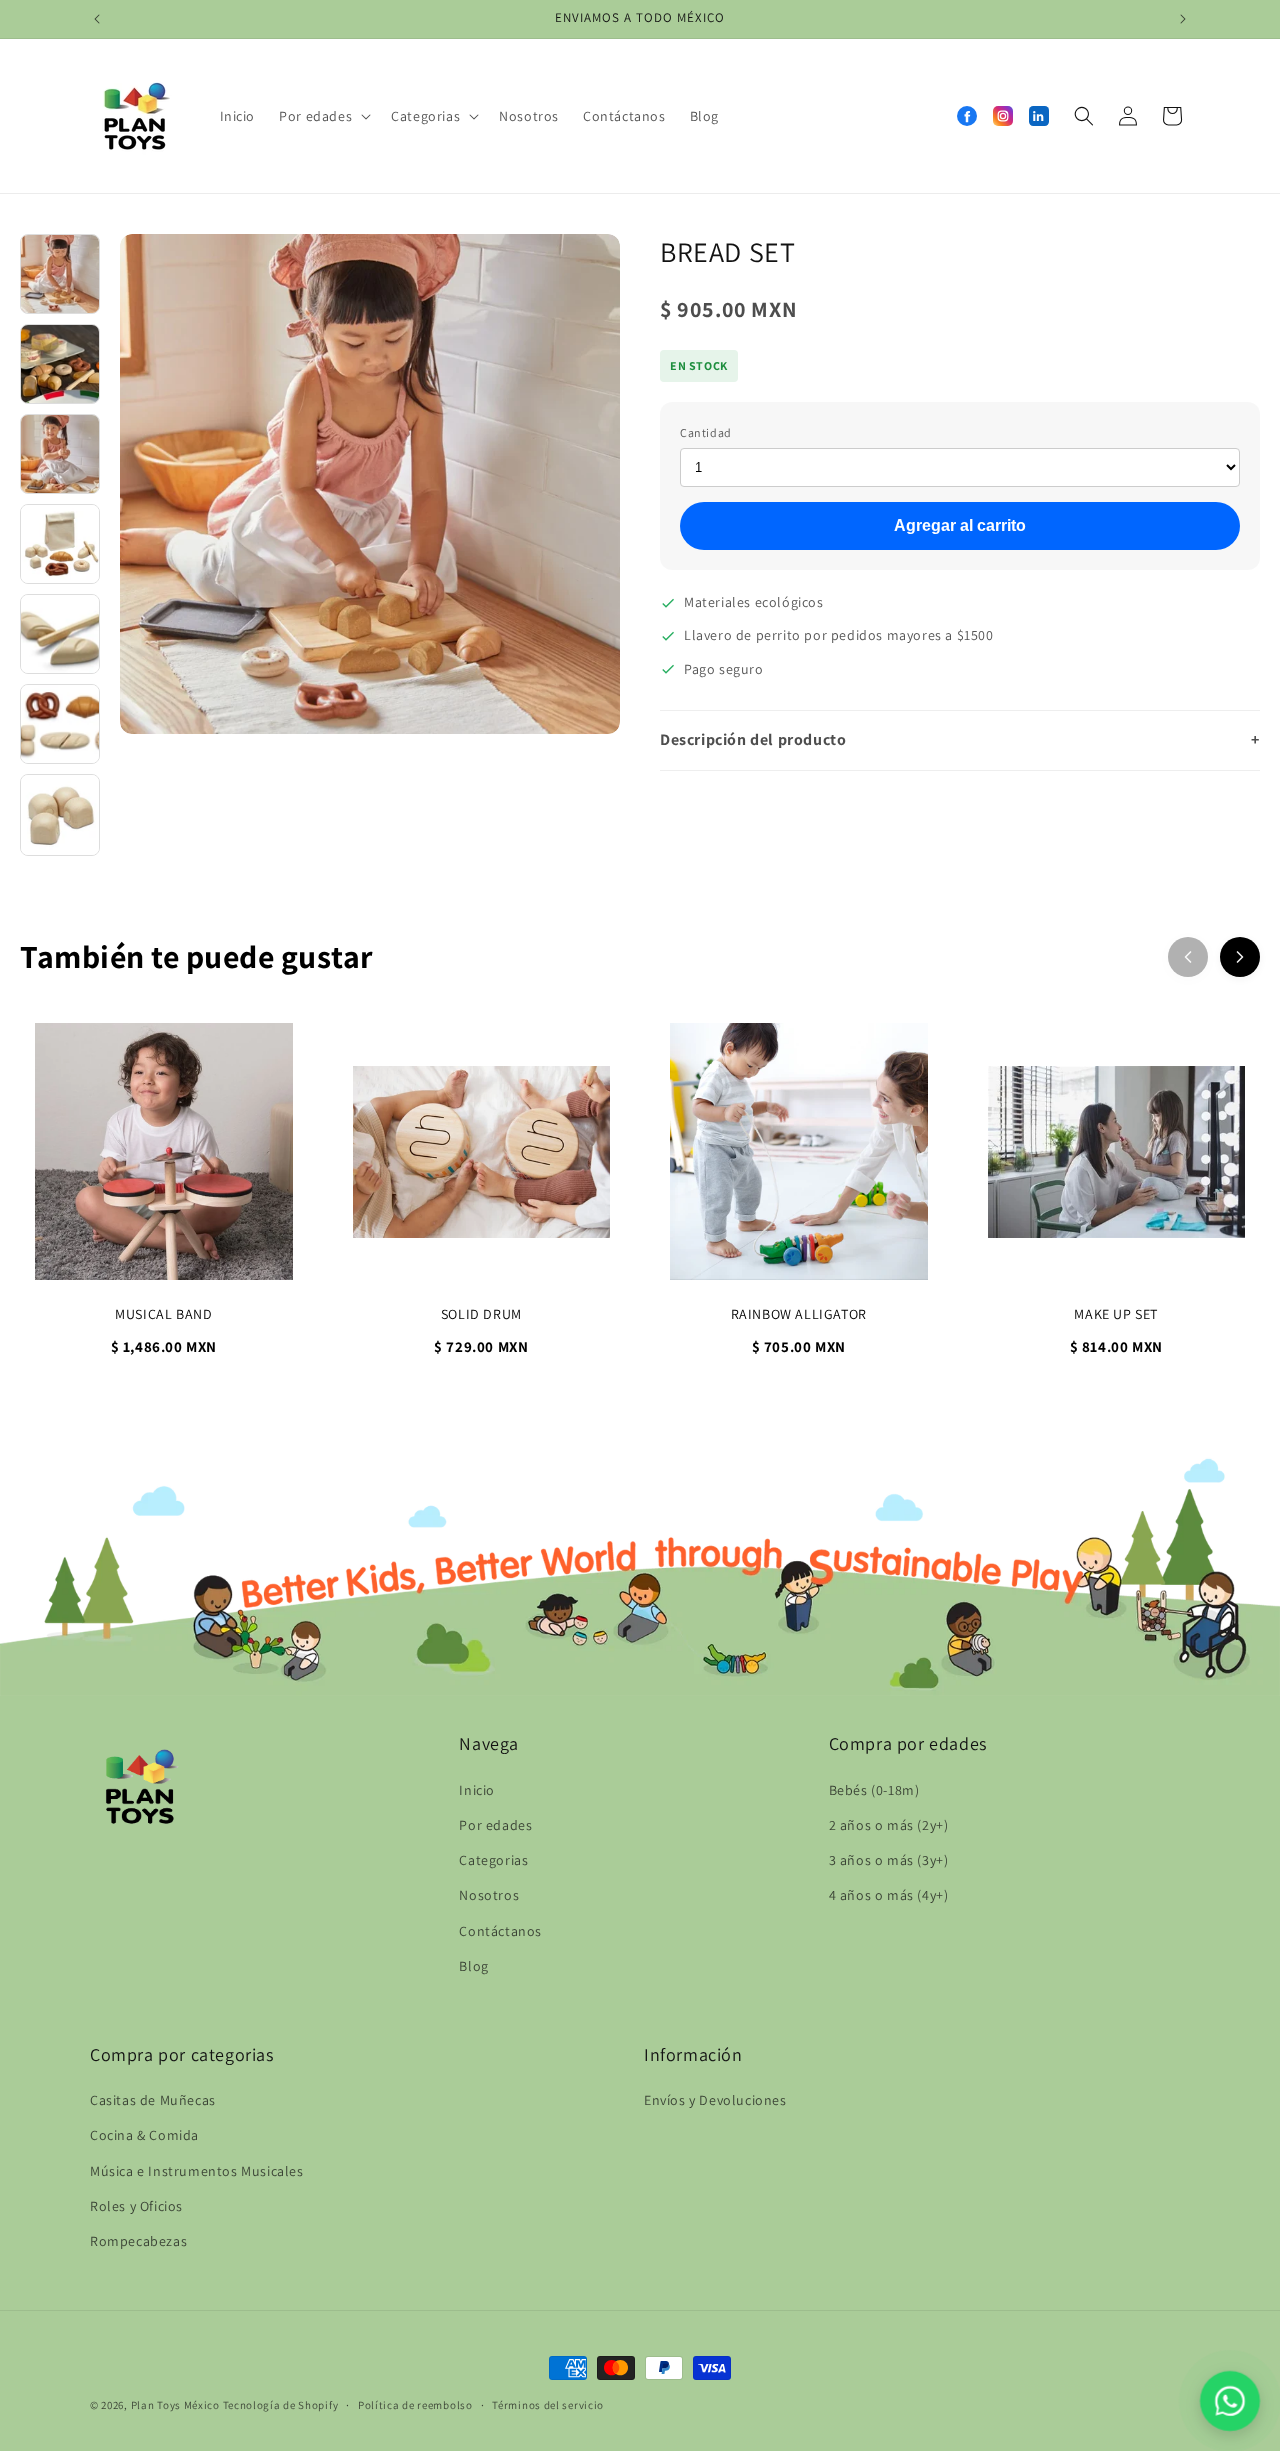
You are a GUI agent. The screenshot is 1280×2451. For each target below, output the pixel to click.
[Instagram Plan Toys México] (1003, 116)
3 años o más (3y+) (889, 1860)
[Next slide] (1240, 957)
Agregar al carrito (960, 525)
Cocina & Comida (144, 2136)
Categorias (493, 1860)
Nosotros (489, 1895)
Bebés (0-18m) (874, 1789)
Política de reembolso (415, 2404)
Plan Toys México (175, 2405)
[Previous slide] (1188, 957)
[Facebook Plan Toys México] (967, 116)
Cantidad (706, 432)
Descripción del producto (960, 739)
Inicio (477, 1789)
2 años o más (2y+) (889, 1824)
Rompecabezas (138, 2241)
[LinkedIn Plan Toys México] (1039, 116)
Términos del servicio (548, 2404)
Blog (473, 1965)
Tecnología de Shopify (281, 2405)
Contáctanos (500, 1930)
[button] (323, 116)
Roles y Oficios (136, 2206)
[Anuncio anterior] (97, 19)
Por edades (495, 1824)
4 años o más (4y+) (889, 1895)
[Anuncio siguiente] (1183, 19)
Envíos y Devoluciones (715, 2101)
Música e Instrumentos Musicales (197, 2171)
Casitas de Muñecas (153, 2101)
